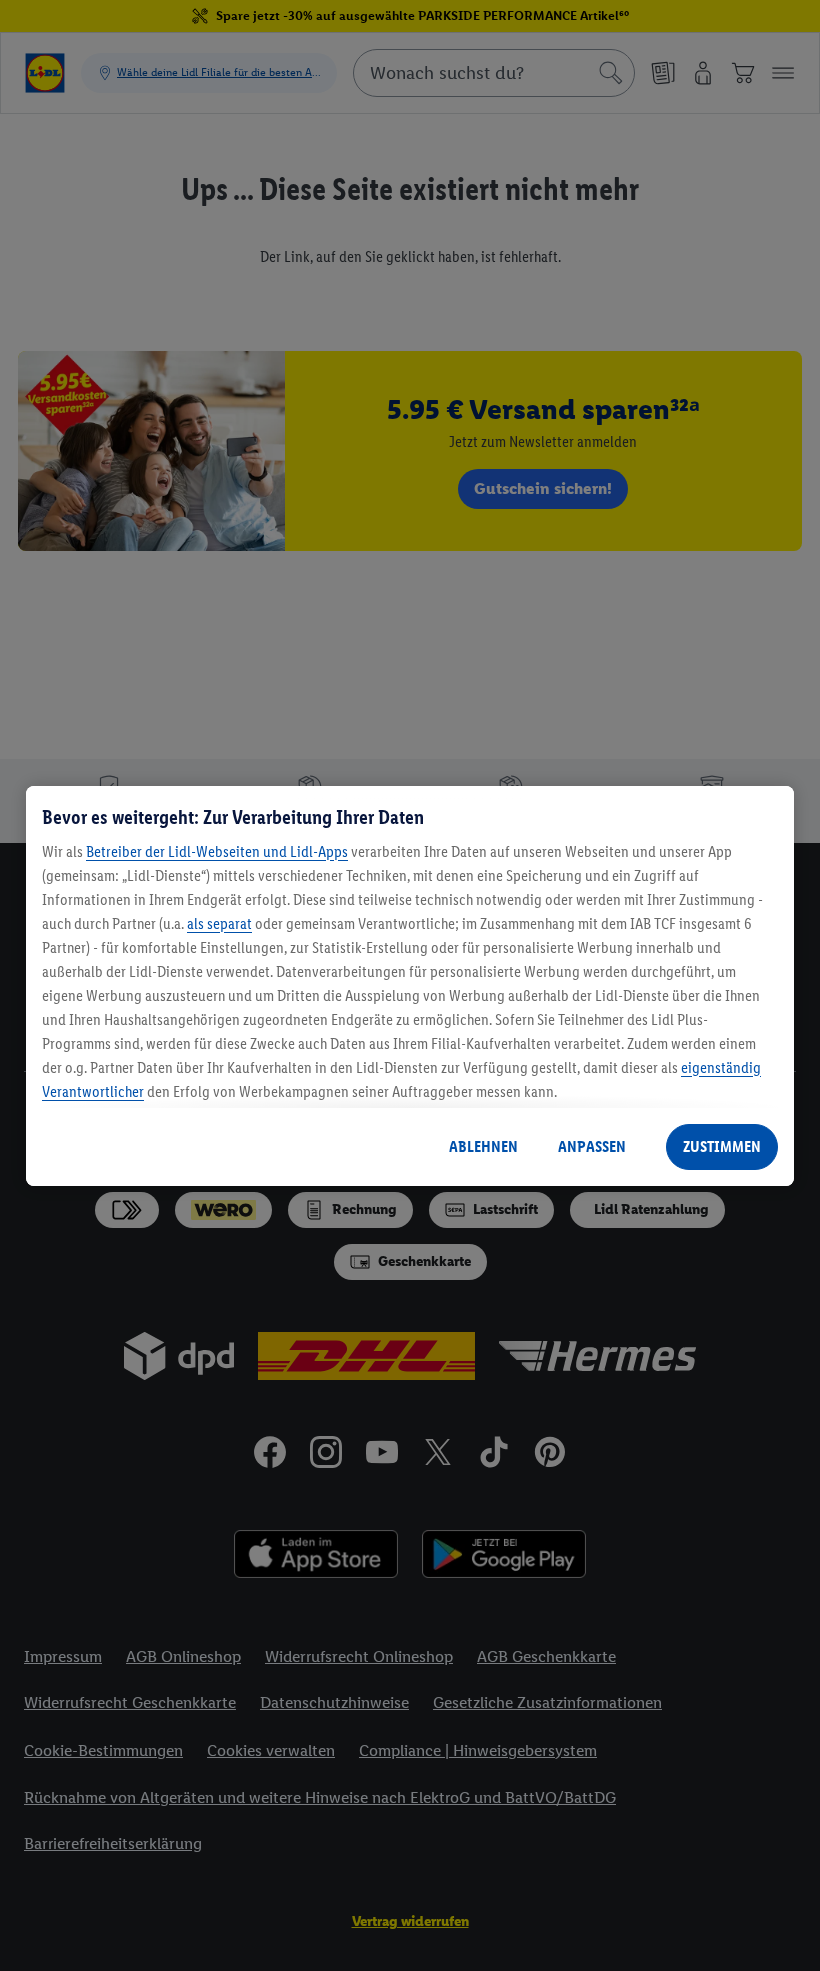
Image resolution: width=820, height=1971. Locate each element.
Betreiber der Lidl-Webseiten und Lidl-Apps (217, 851)
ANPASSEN (592, 1146)
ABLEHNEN (483, 1146)
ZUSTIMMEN (722, 1146)
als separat (219, 923)
